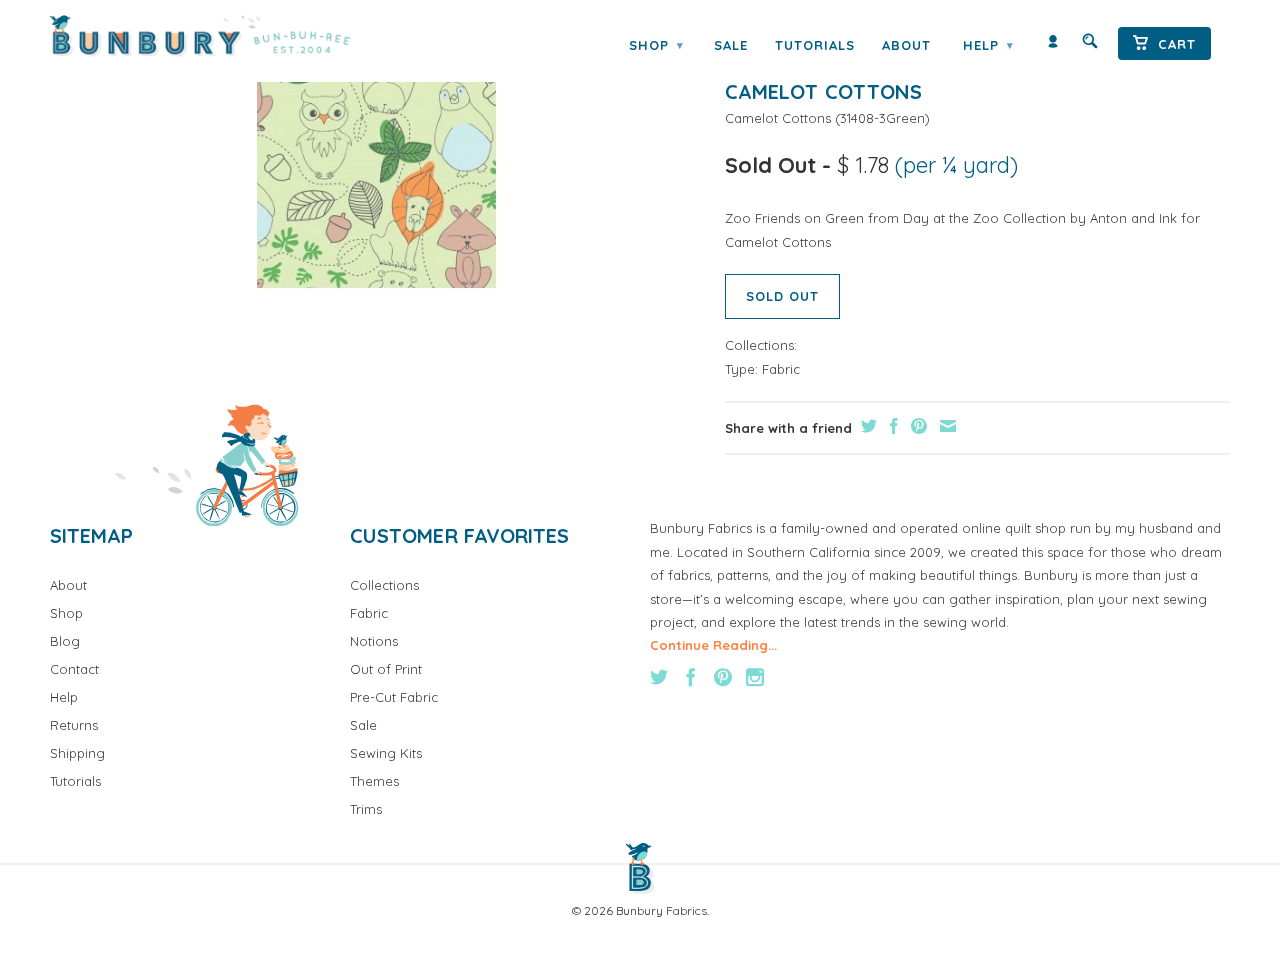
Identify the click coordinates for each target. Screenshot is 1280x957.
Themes (374, 781)
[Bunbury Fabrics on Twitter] (659, 677)
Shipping (77, 753)
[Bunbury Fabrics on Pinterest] (723, 677)
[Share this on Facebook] (891, 426)
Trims (366, 809)
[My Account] (1053, 45)
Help (988, 45)
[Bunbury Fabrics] (227, 36)
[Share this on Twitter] (866, 426)
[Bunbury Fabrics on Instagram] (755, 677)
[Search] (1090, 45)
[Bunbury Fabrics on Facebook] (691, 677)
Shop (656, 45)
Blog (65, 641)
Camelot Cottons (778, 118)
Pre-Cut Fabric (394, 697)
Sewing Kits (386, 753)
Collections (384, 585)
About (906, 45)
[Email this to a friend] (945, 426)
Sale (731, 45)
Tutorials (815, 45)
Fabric (781, 369)
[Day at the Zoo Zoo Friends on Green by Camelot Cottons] (377, 166)
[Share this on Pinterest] (916, 426)
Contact (74, 669)
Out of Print (386, 669)
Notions (374, 641)
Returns (74, 725)
